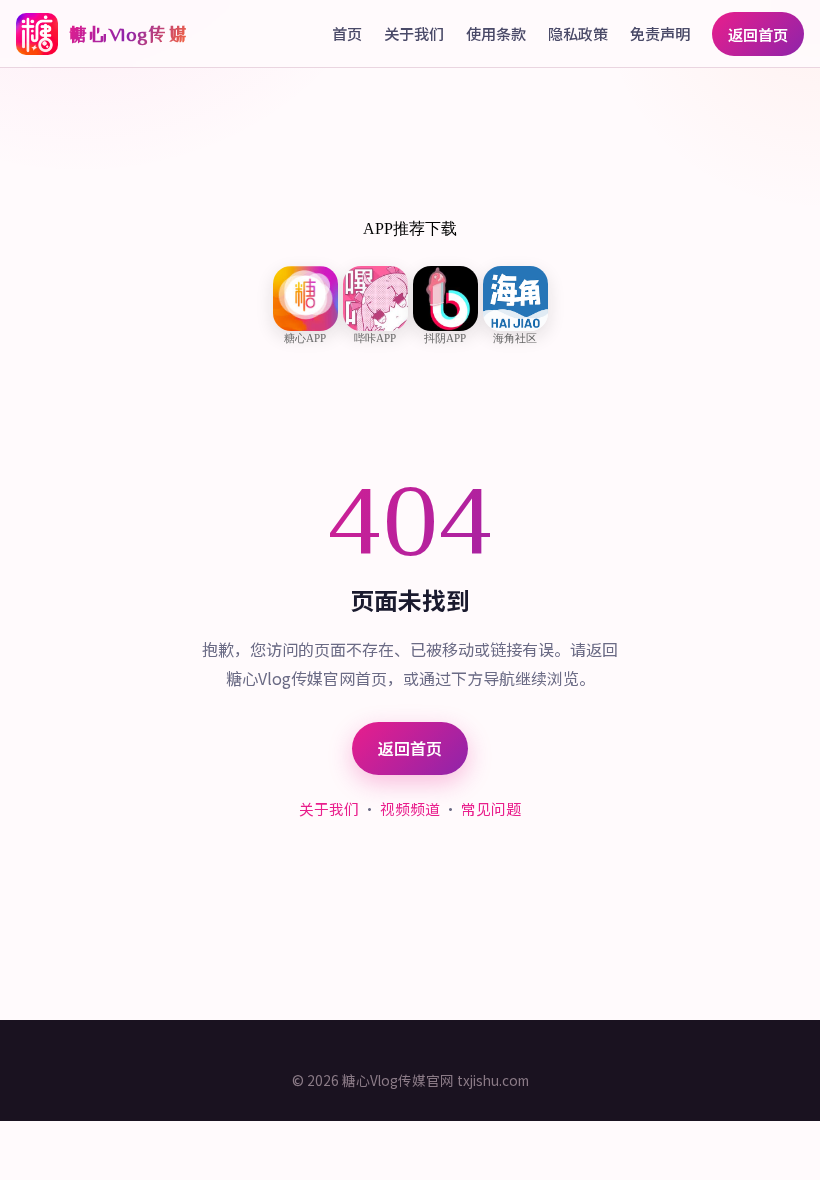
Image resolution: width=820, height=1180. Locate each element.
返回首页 (758, 34)
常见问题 (491, 808)
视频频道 (410, 808)
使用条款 (496, 33)
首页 (347, 33)
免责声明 (660, 33)
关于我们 (414, 33)
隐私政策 (578, 33)
